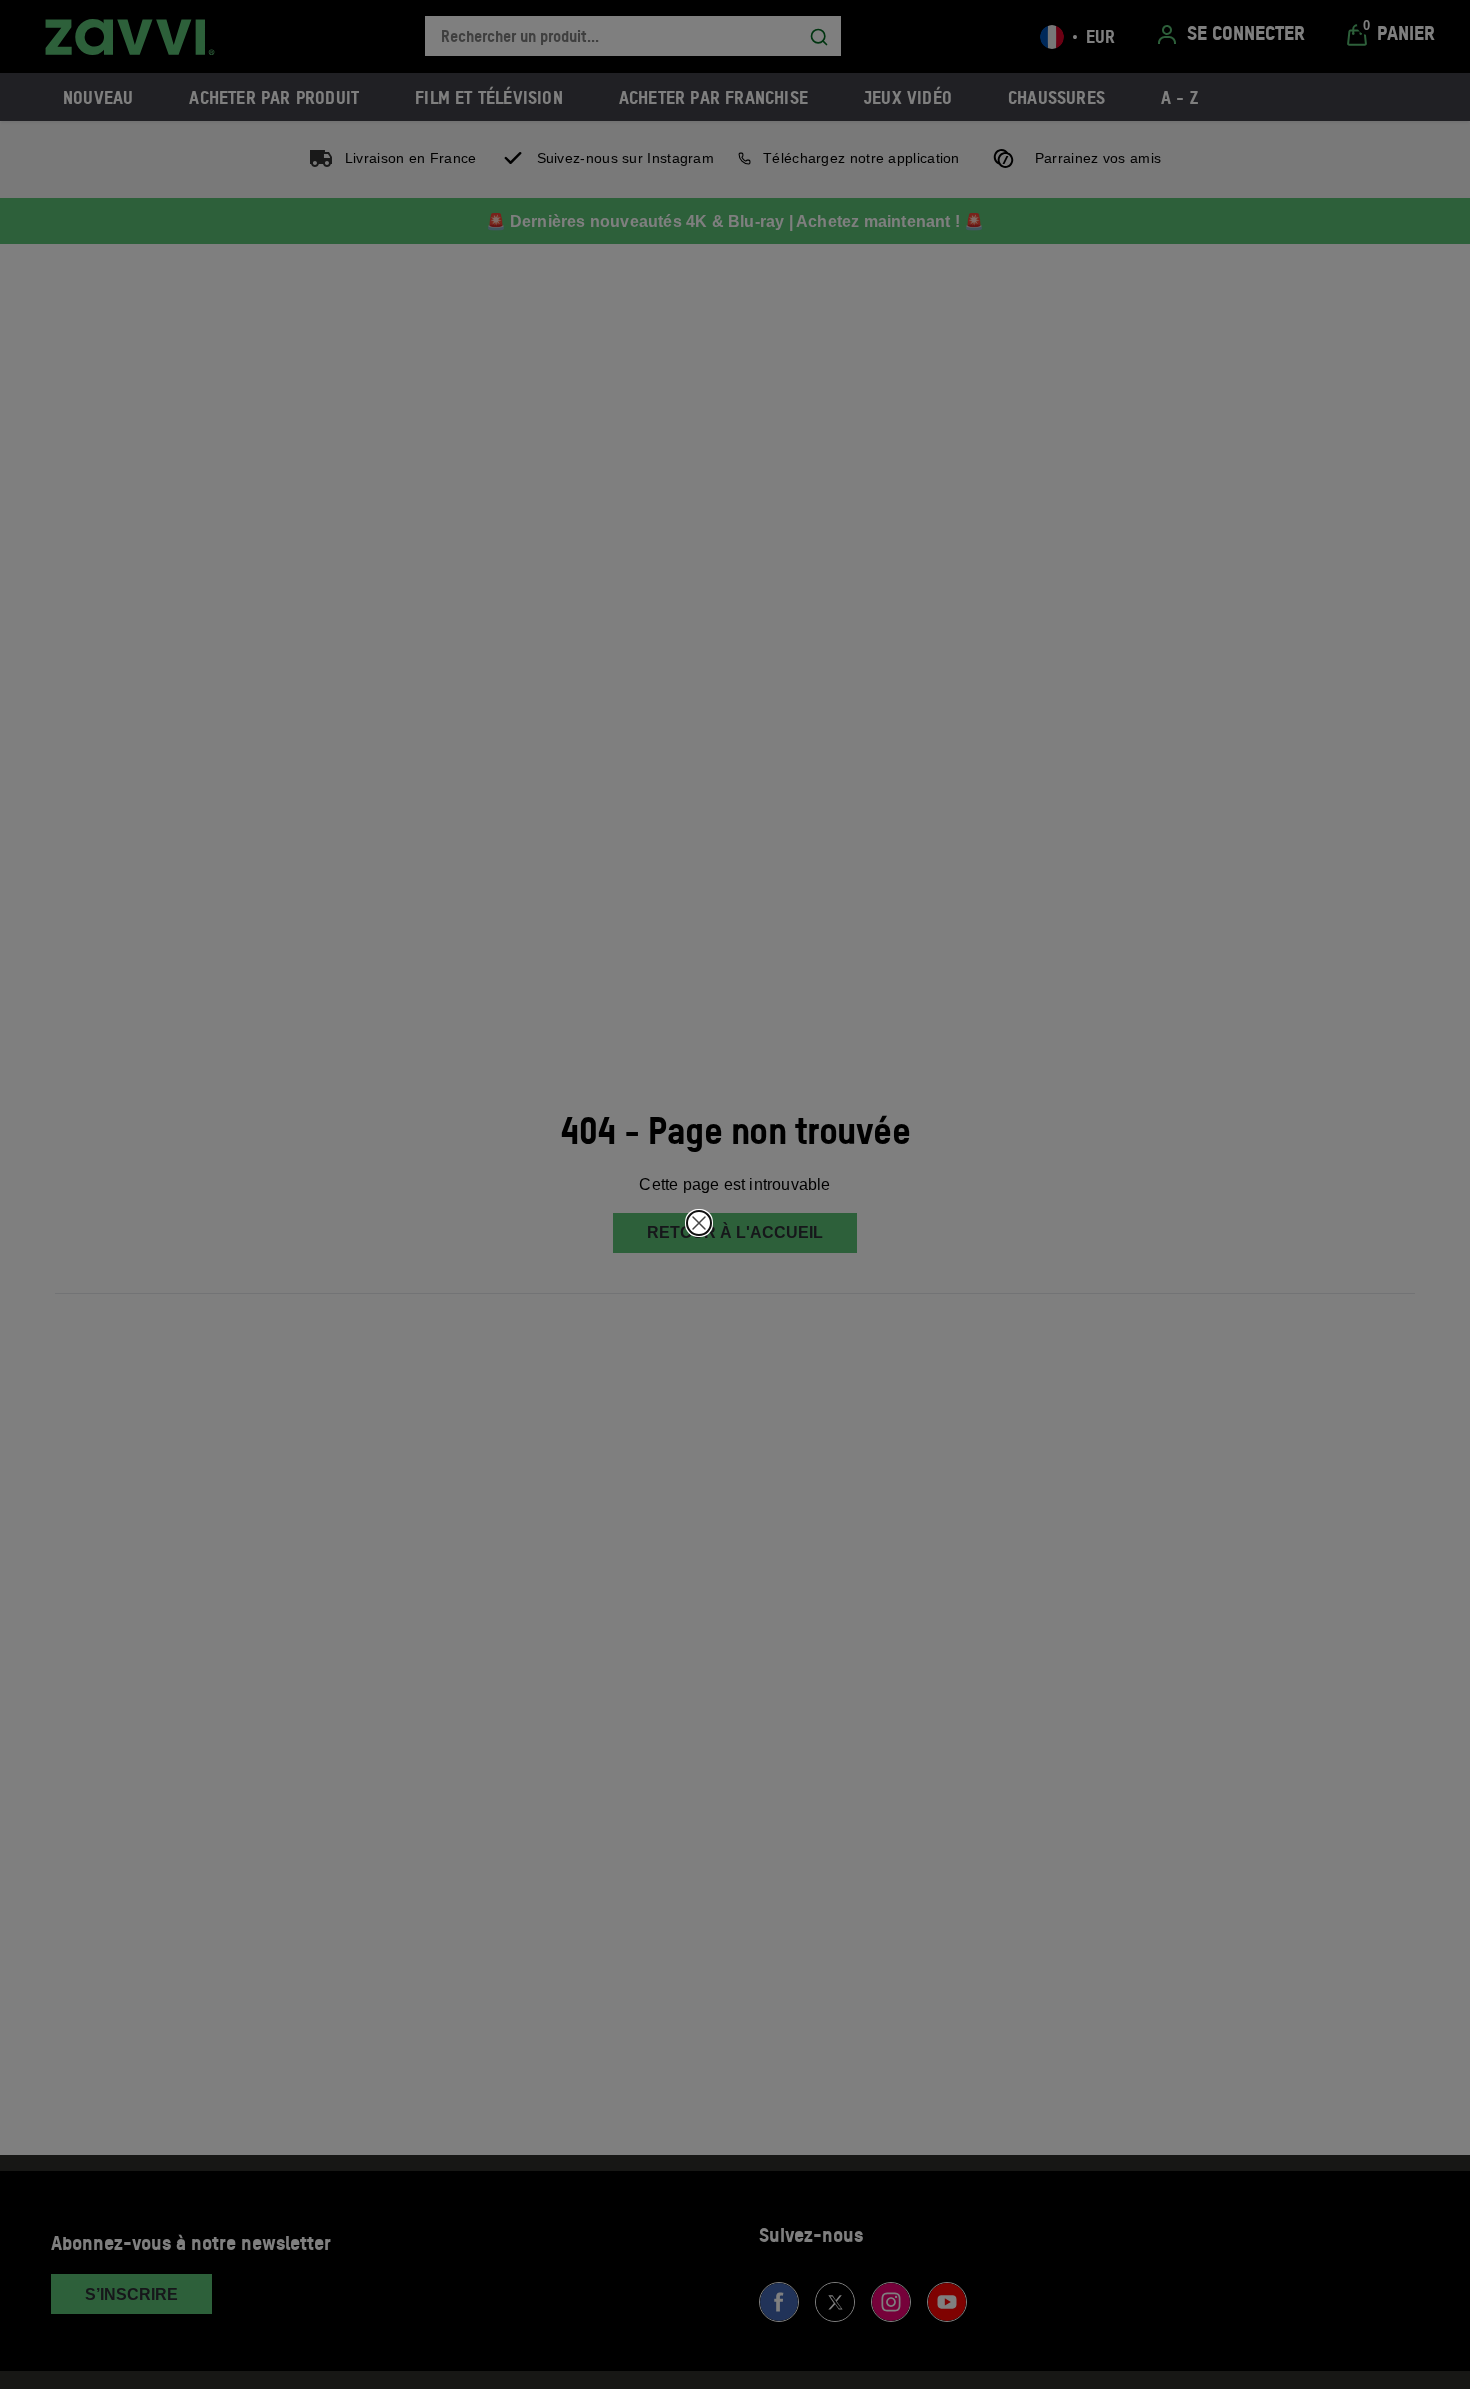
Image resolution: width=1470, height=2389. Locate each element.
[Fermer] (699, 1223)
